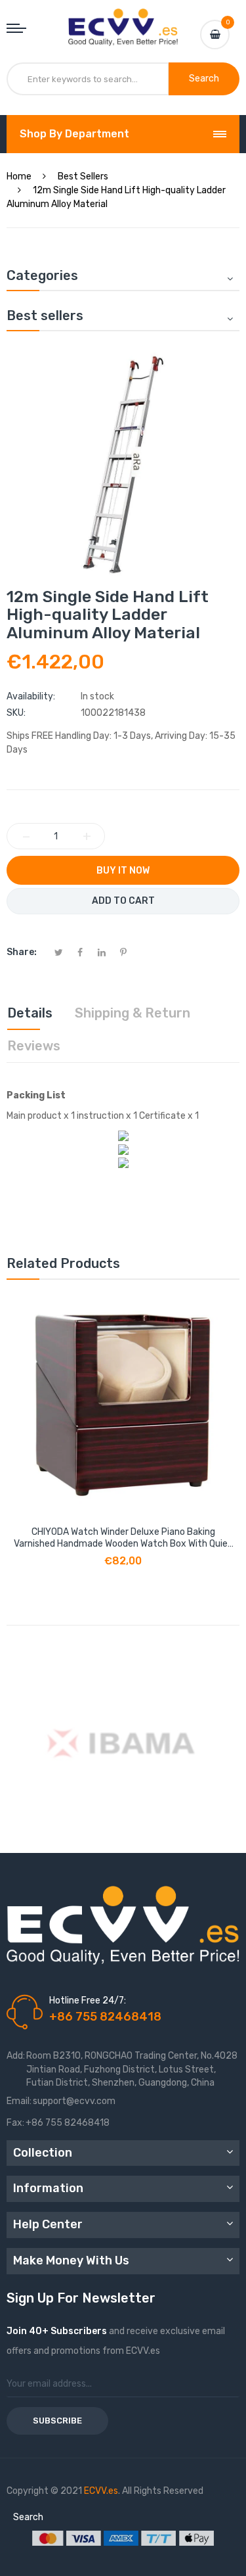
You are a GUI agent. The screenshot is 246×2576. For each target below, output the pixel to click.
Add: (16, 2056)
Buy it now (123, 871)
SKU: (16, 713)
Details (30, 1013)
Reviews (34, 1046)
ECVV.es (101, 2491)
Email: (19, 2101)
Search (28, 2517)
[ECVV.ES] (123, 22)
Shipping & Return (133, 1013)
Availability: (31, 696)
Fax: (15, 2123)
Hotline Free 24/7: (88, 2001)
